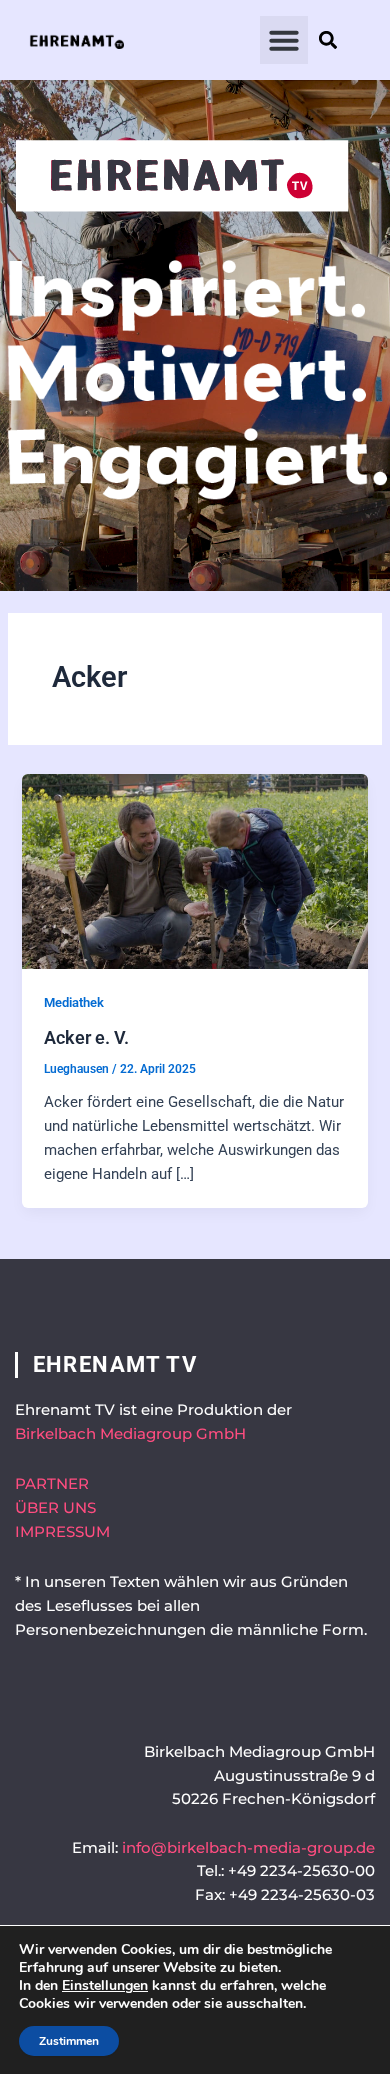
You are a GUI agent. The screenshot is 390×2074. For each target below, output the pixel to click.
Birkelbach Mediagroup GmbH (130, 1434)
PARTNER (52, 1484)
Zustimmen (69, 2041)
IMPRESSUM (62, 1532)
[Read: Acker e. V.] (194, 870)
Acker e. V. (86, 1037)
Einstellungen (105, 1986)
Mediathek (74, 1002)
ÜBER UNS (55, 1508)
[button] (284, 40)
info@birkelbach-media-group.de (248, 1848)
